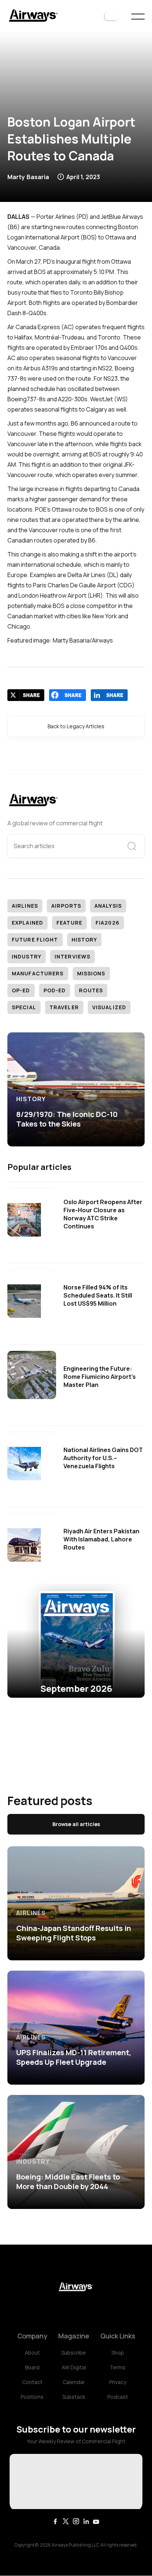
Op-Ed (21, 990)
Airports (66, 906)
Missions (91, 973)
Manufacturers (38, 973)
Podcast (118, 2397)
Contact (32, 2382)
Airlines (25, 906)
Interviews (72, 956)
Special (24, 1007)
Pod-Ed (55, 990)
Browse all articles (76, 1824)
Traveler (64, 1007)
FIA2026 (108, 923)
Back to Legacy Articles (76, 726)
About (32, 2353)
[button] (111, 17)
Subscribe (74, 2353)
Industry (27, 956)
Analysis (108, 906)
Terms (118, 2367)
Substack (74, 2397)
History (84, 940)
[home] (33, 16)
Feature (69, 923)
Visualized (109, 1007)
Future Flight (35, 940)
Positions (32, 2397)
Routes (91, 990)
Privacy (118, 2382)
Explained (27, 923)
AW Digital (74, 2367)
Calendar (74, 2382)
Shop (118, 2353)
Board (32, 2367)
